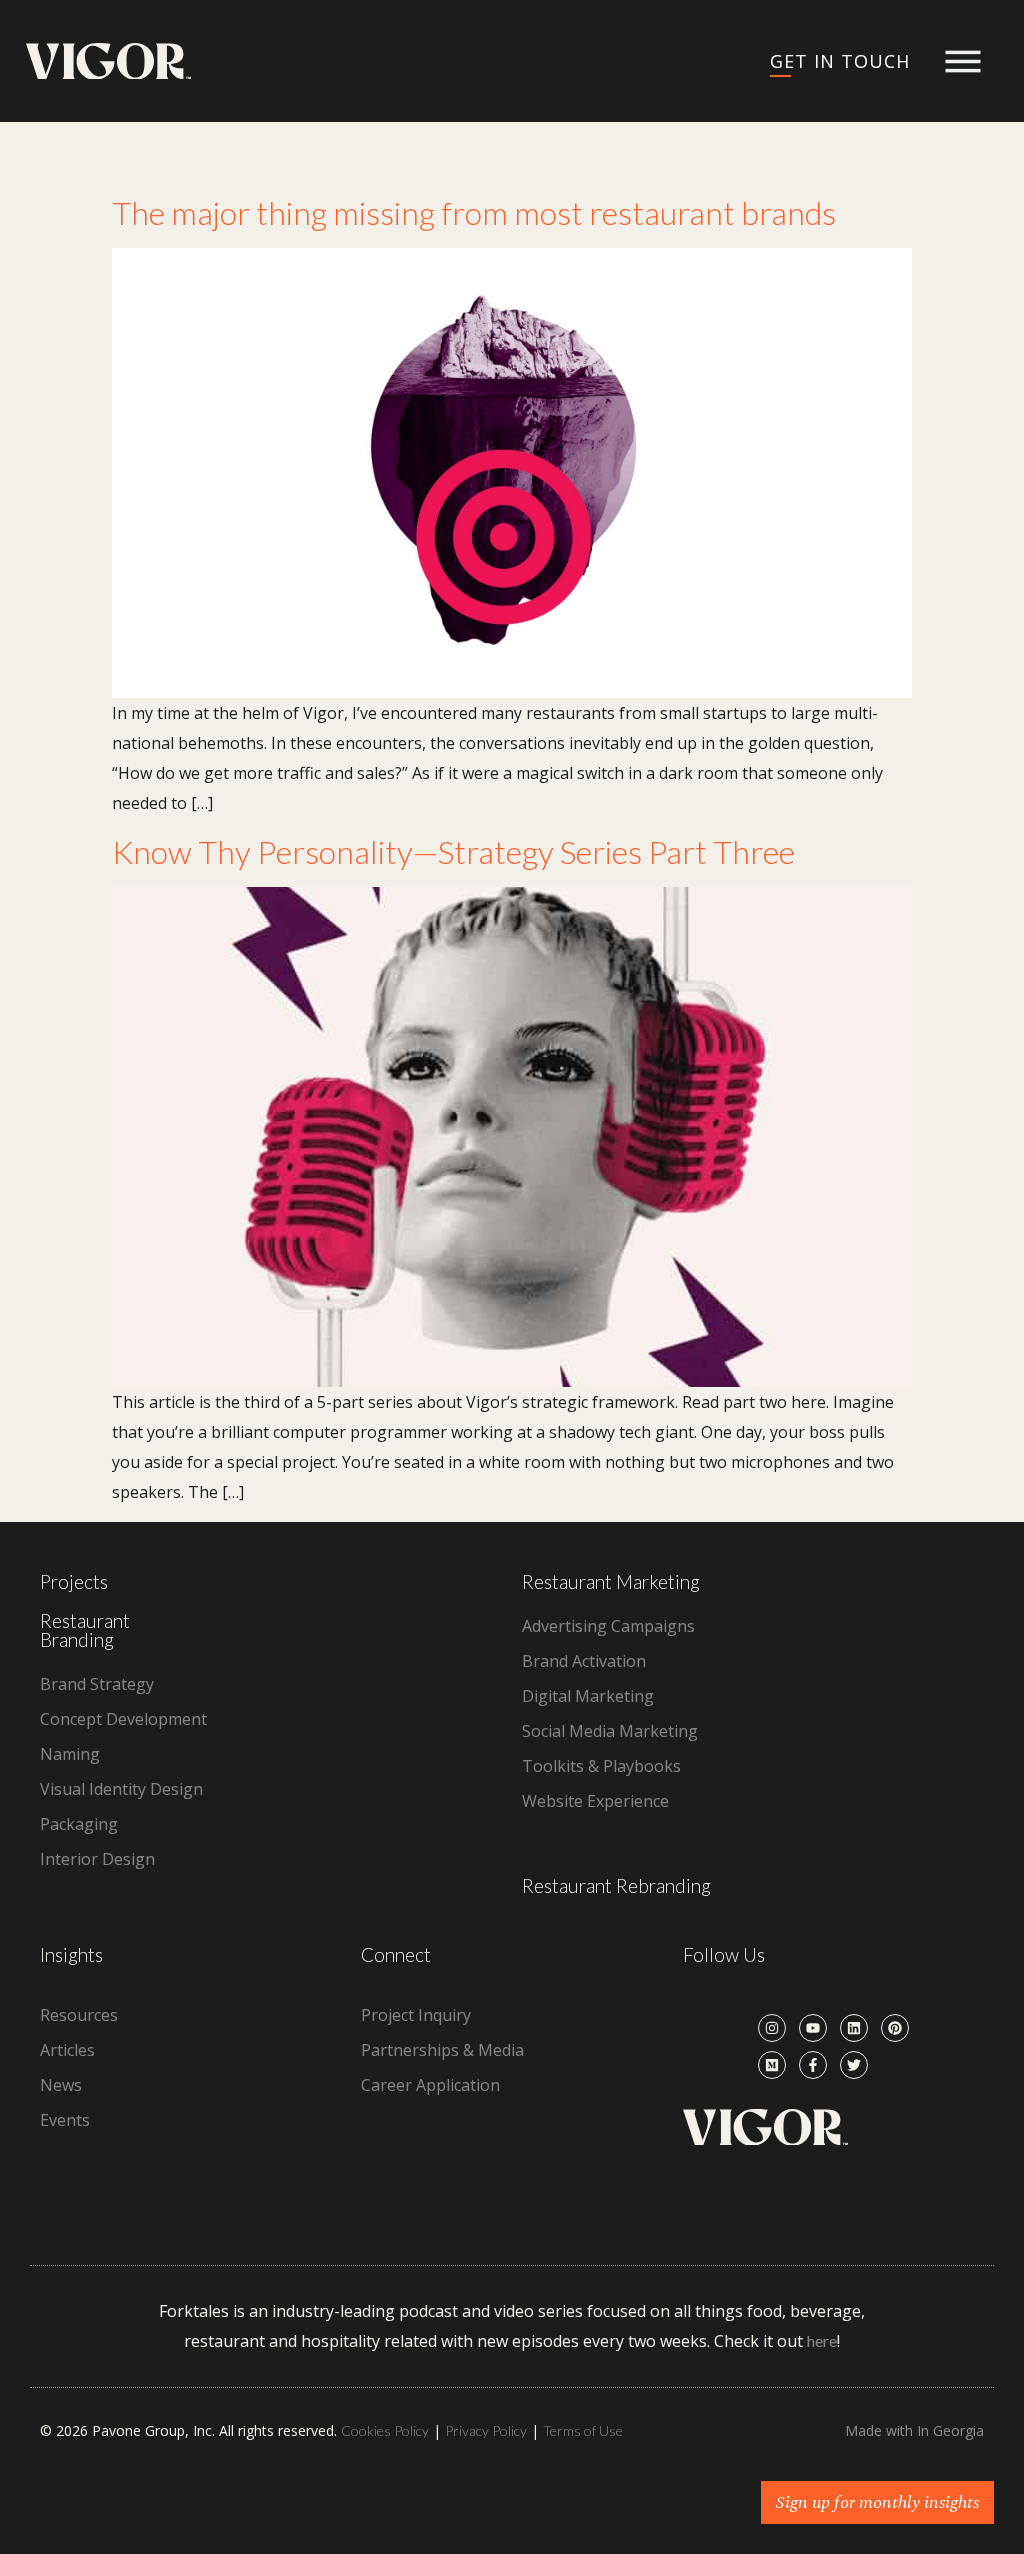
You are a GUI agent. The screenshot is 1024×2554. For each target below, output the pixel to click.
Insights (71, 1954)
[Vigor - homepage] (108, 61)
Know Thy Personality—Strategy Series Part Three (453, 851)
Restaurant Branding (85, 1630)
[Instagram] (772, 2028)
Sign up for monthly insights (877, 2502)
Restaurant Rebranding (616, 1885)
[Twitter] (854, 2065)
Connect (396, 1954)
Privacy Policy (486, 2430)
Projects (74, 1581)
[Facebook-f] (813, 2065)
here (822, 2340)
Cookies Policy (385, 2430)
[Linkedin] (854, 2028)
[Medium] (772, 2065)
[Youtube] (813, 2028)
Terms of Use (583, 2430)
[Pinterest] (895, 2028)
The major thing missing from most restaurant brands (474, 212)
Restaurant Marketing (611, 1581)
